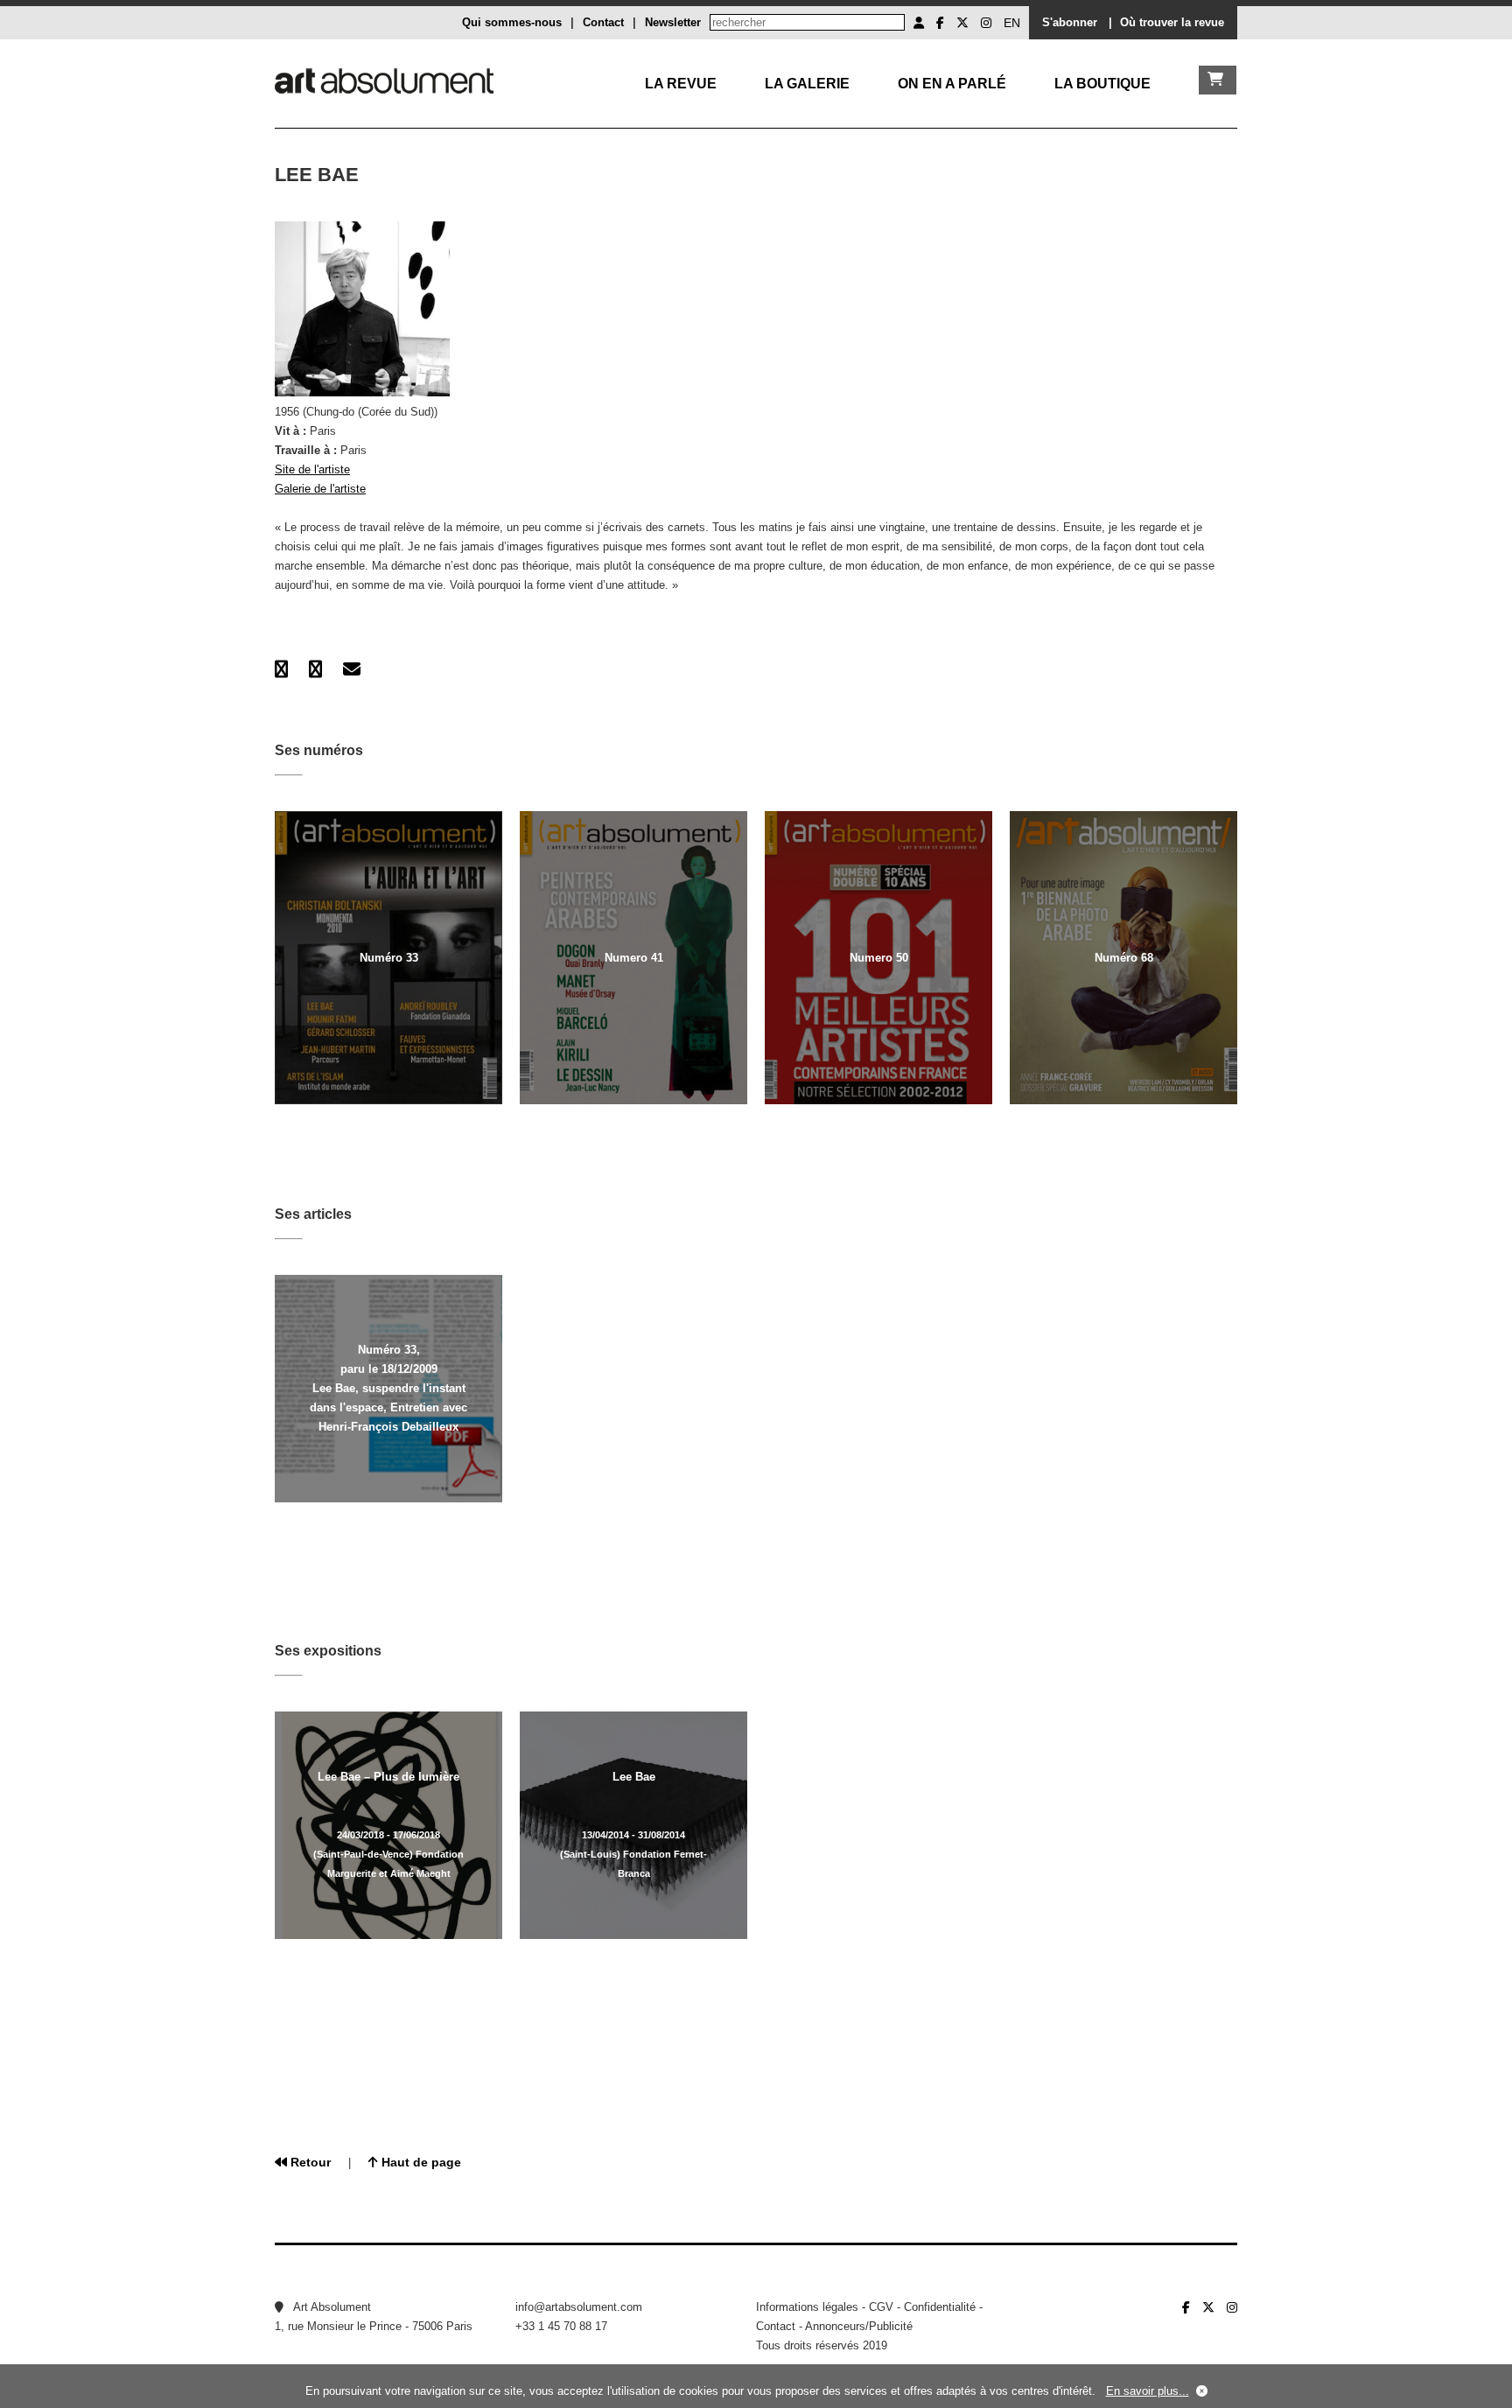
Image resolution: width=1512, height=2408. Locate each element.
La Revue (681, 84)
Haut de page (420, 2162)
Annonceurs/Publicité (859, 2326)
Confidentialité (940, 2307)
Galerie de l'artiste (320, 489)
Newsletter (673, 22)
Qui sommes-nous (512, 22)
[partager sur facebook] (281, 669)
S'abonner (1070, 22)
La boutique (1102, 84)
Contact (603, 22)
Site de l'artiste (312, 469)
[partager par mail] (352, 669)
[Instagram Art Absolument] (986, 23)
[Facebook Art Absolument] (940, 23)
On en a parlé (952, 84)
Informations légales (807, 2307)
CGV (881, 2307)
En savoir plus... (1148, 2391)
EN (1012, 23)
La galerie (807, 84)
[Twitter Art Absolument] (962, 23)
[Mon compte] (919, 23)
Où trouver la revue (1172, 22)
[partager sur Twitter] (315, 669)
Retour (309, 2162)
